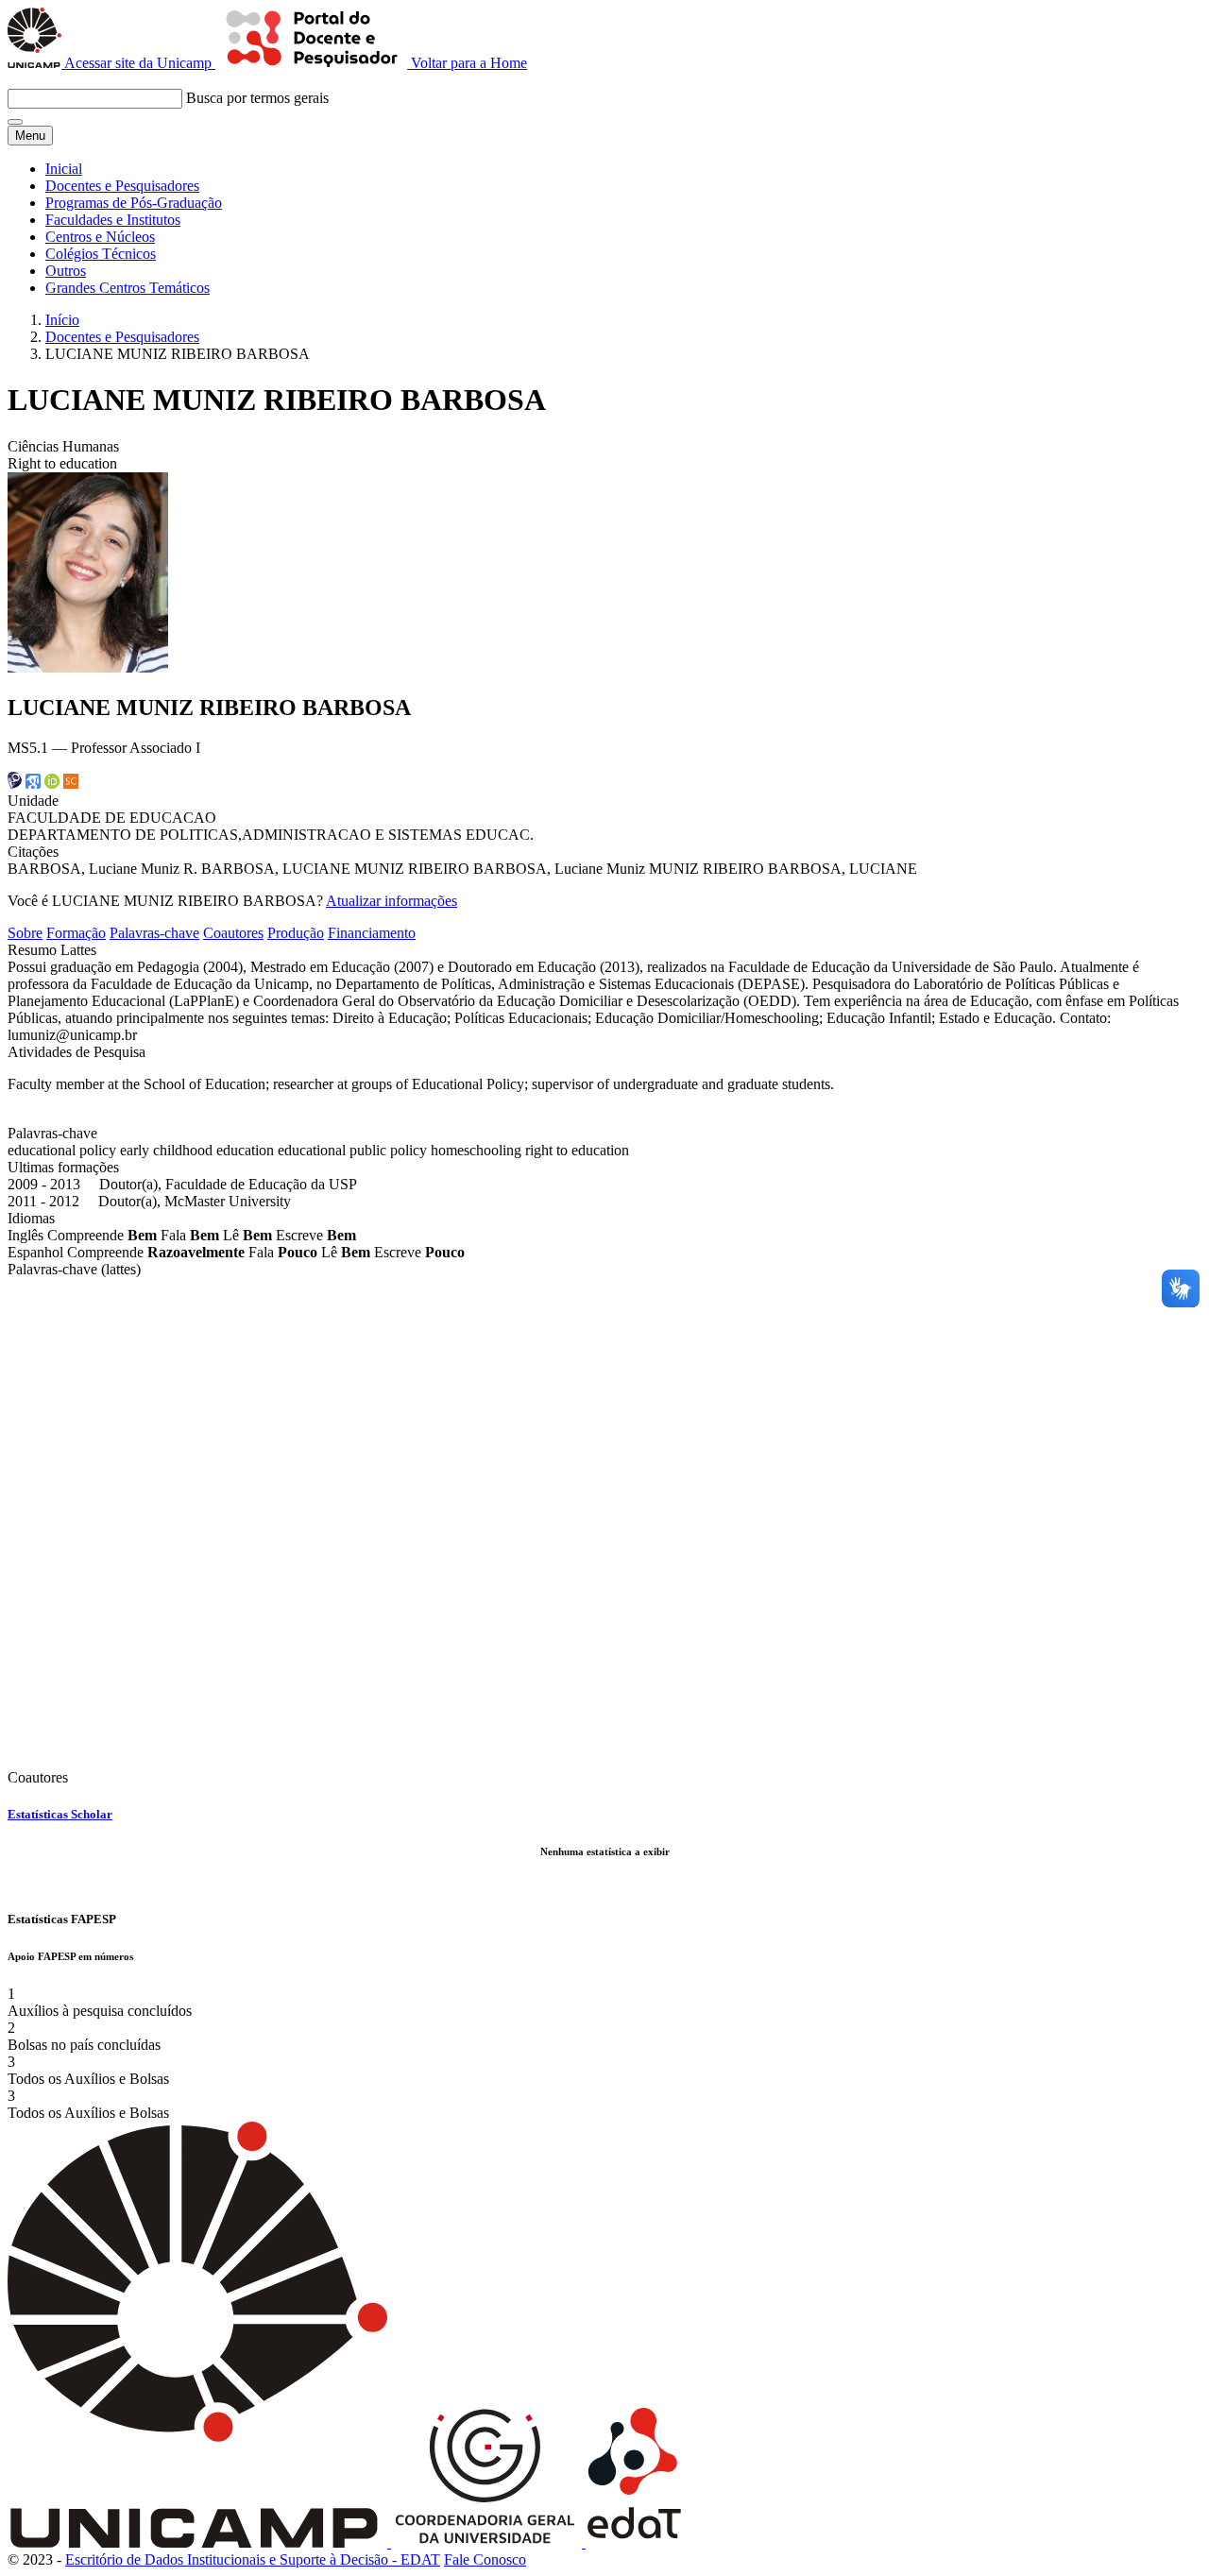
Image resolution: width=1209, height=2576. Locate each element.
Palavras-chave (154, 933)
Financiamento (372, 933)
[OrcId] (52, 784)
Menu (30, 136)
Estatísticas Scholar (60, 1814)
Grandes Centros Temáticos (128, 288)
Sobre (25, 933)
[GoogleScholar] (33, 784)
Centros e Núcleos (100, 237)
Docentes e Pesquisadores (122, 186)
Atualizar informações (392, 901)
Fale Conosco (485, 2559)
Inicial (64, 169)
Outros (66, 271)
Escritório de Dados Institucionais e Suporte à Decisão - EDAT (253, 2559)
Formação (76, 933)
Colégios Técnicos (101, 254)
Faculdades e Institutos (113, 220)
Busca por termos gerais (257, 98)
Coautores (233, 933)
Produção (296, 933)
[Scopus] (71, 784)
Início (62, 320)
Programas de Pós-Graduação (134, 203)
